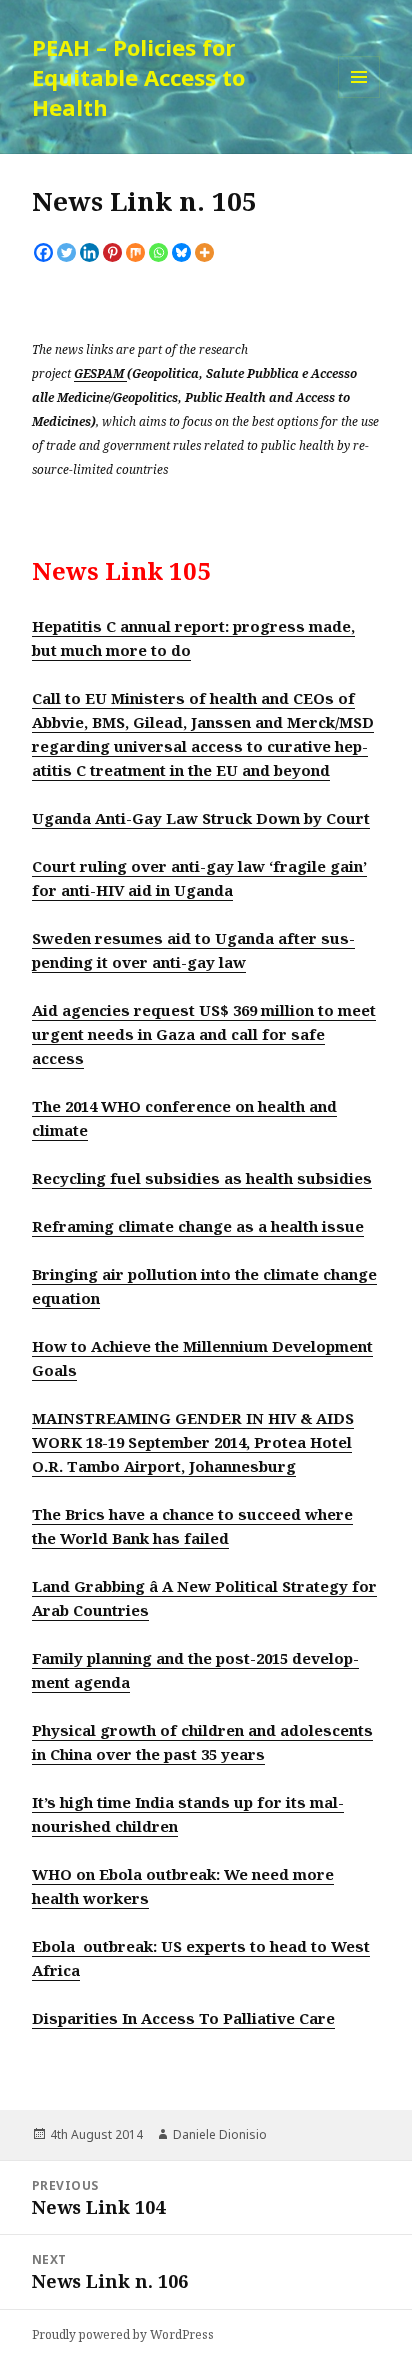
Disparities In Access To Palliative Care (183, 2018)
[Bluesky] (181, 252)
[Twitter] (66, 252)
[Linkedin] (89, 252)
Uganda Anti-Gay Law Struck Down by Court (201, 818)
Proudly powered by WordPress (123, 2334)
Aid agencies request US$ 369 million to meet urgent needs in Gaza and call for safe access (204, 1034)
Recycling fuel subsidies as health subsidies (202, 1178)
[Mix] (135, 252)
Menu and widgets (359, 97)
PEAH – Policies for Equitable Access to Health (138, 77)
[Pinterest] (112, 252)
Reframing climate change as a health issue (198, 1226)
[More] (204, 252)
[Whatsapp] (158, 252)
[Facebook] (43, 252)
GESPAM (100, 373)
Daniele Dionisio (220, 2134)
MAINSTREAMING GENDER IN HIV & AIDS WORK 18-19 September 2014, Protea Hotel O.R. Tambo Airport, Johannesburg (193, 1442)
